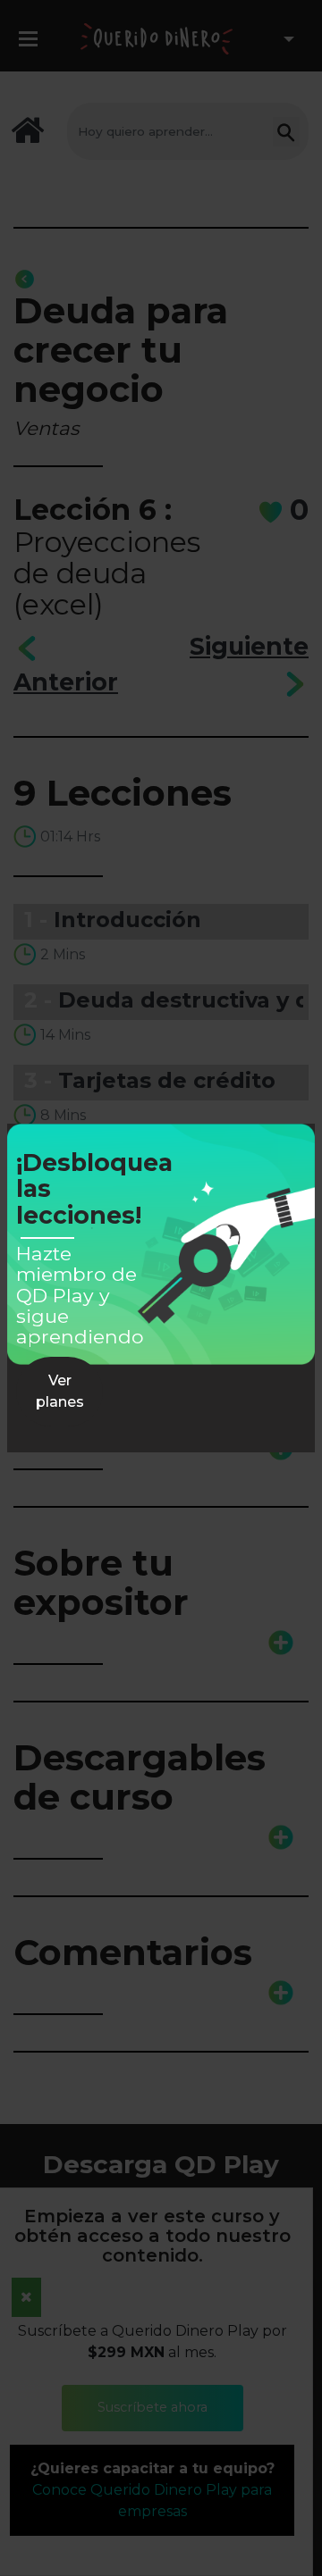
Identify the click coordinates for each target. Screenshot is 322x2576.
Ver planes (60, 1391)
